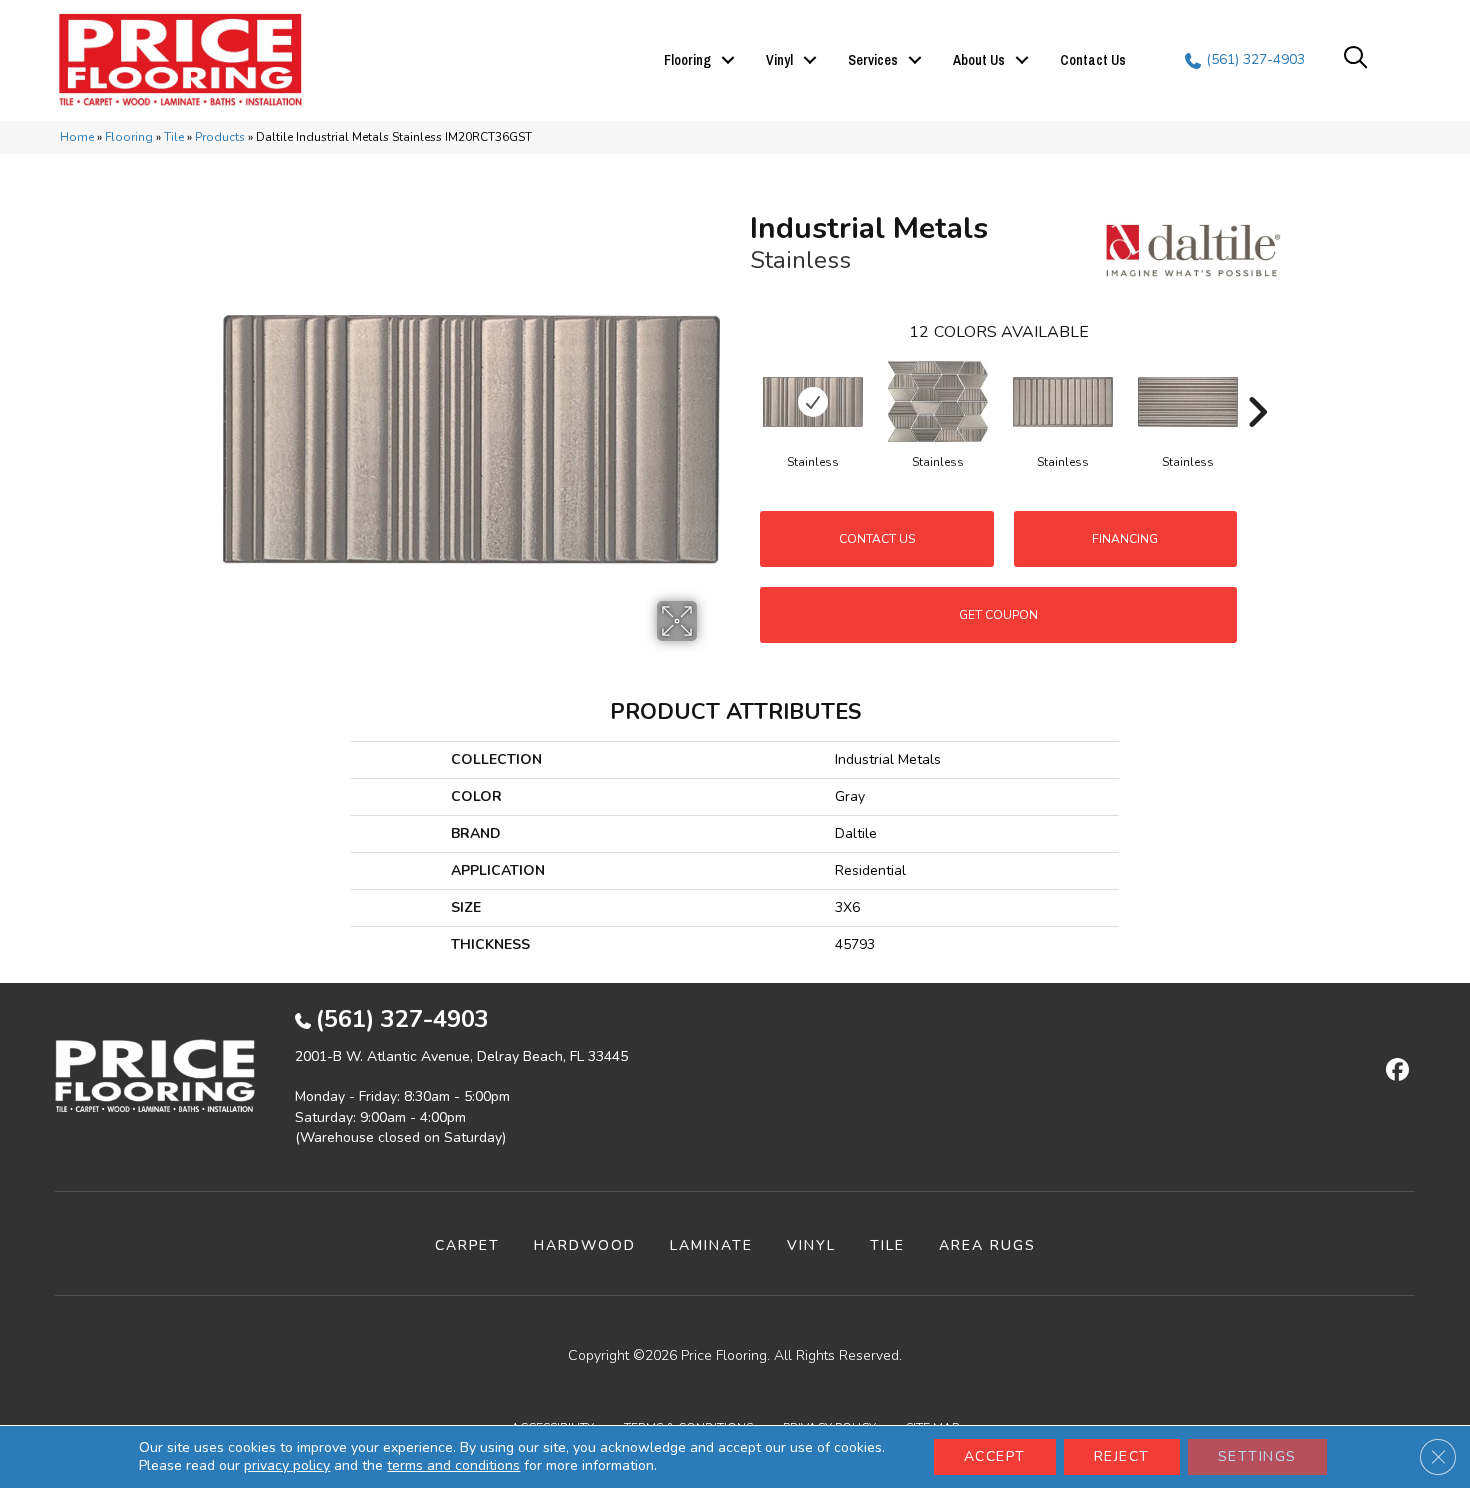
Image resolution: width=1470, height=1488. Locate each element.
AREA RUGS (987, 1245)
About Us (979, 60)
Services (873, 60)
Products (220, 137)
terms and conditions (453, 1465)
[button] (728, 60)
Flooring (687, 60)
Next (1257, 382)
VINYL (811, 1245)
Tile (174, 137)
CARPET (467, 1245)
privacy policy (287, 1465)
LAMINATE (711, 1245)
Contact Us (1093, 60)
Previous (740, 382)
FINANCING (1125, 539)
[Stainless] (813, 402)
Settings (1257, 1456)
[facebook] (1394, 1071)
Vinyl (779, 60)
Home (77, 137)
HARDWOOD (585, 1245)
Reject (1122, 1456)
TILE (887, 1245)
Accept (995, 1456)
